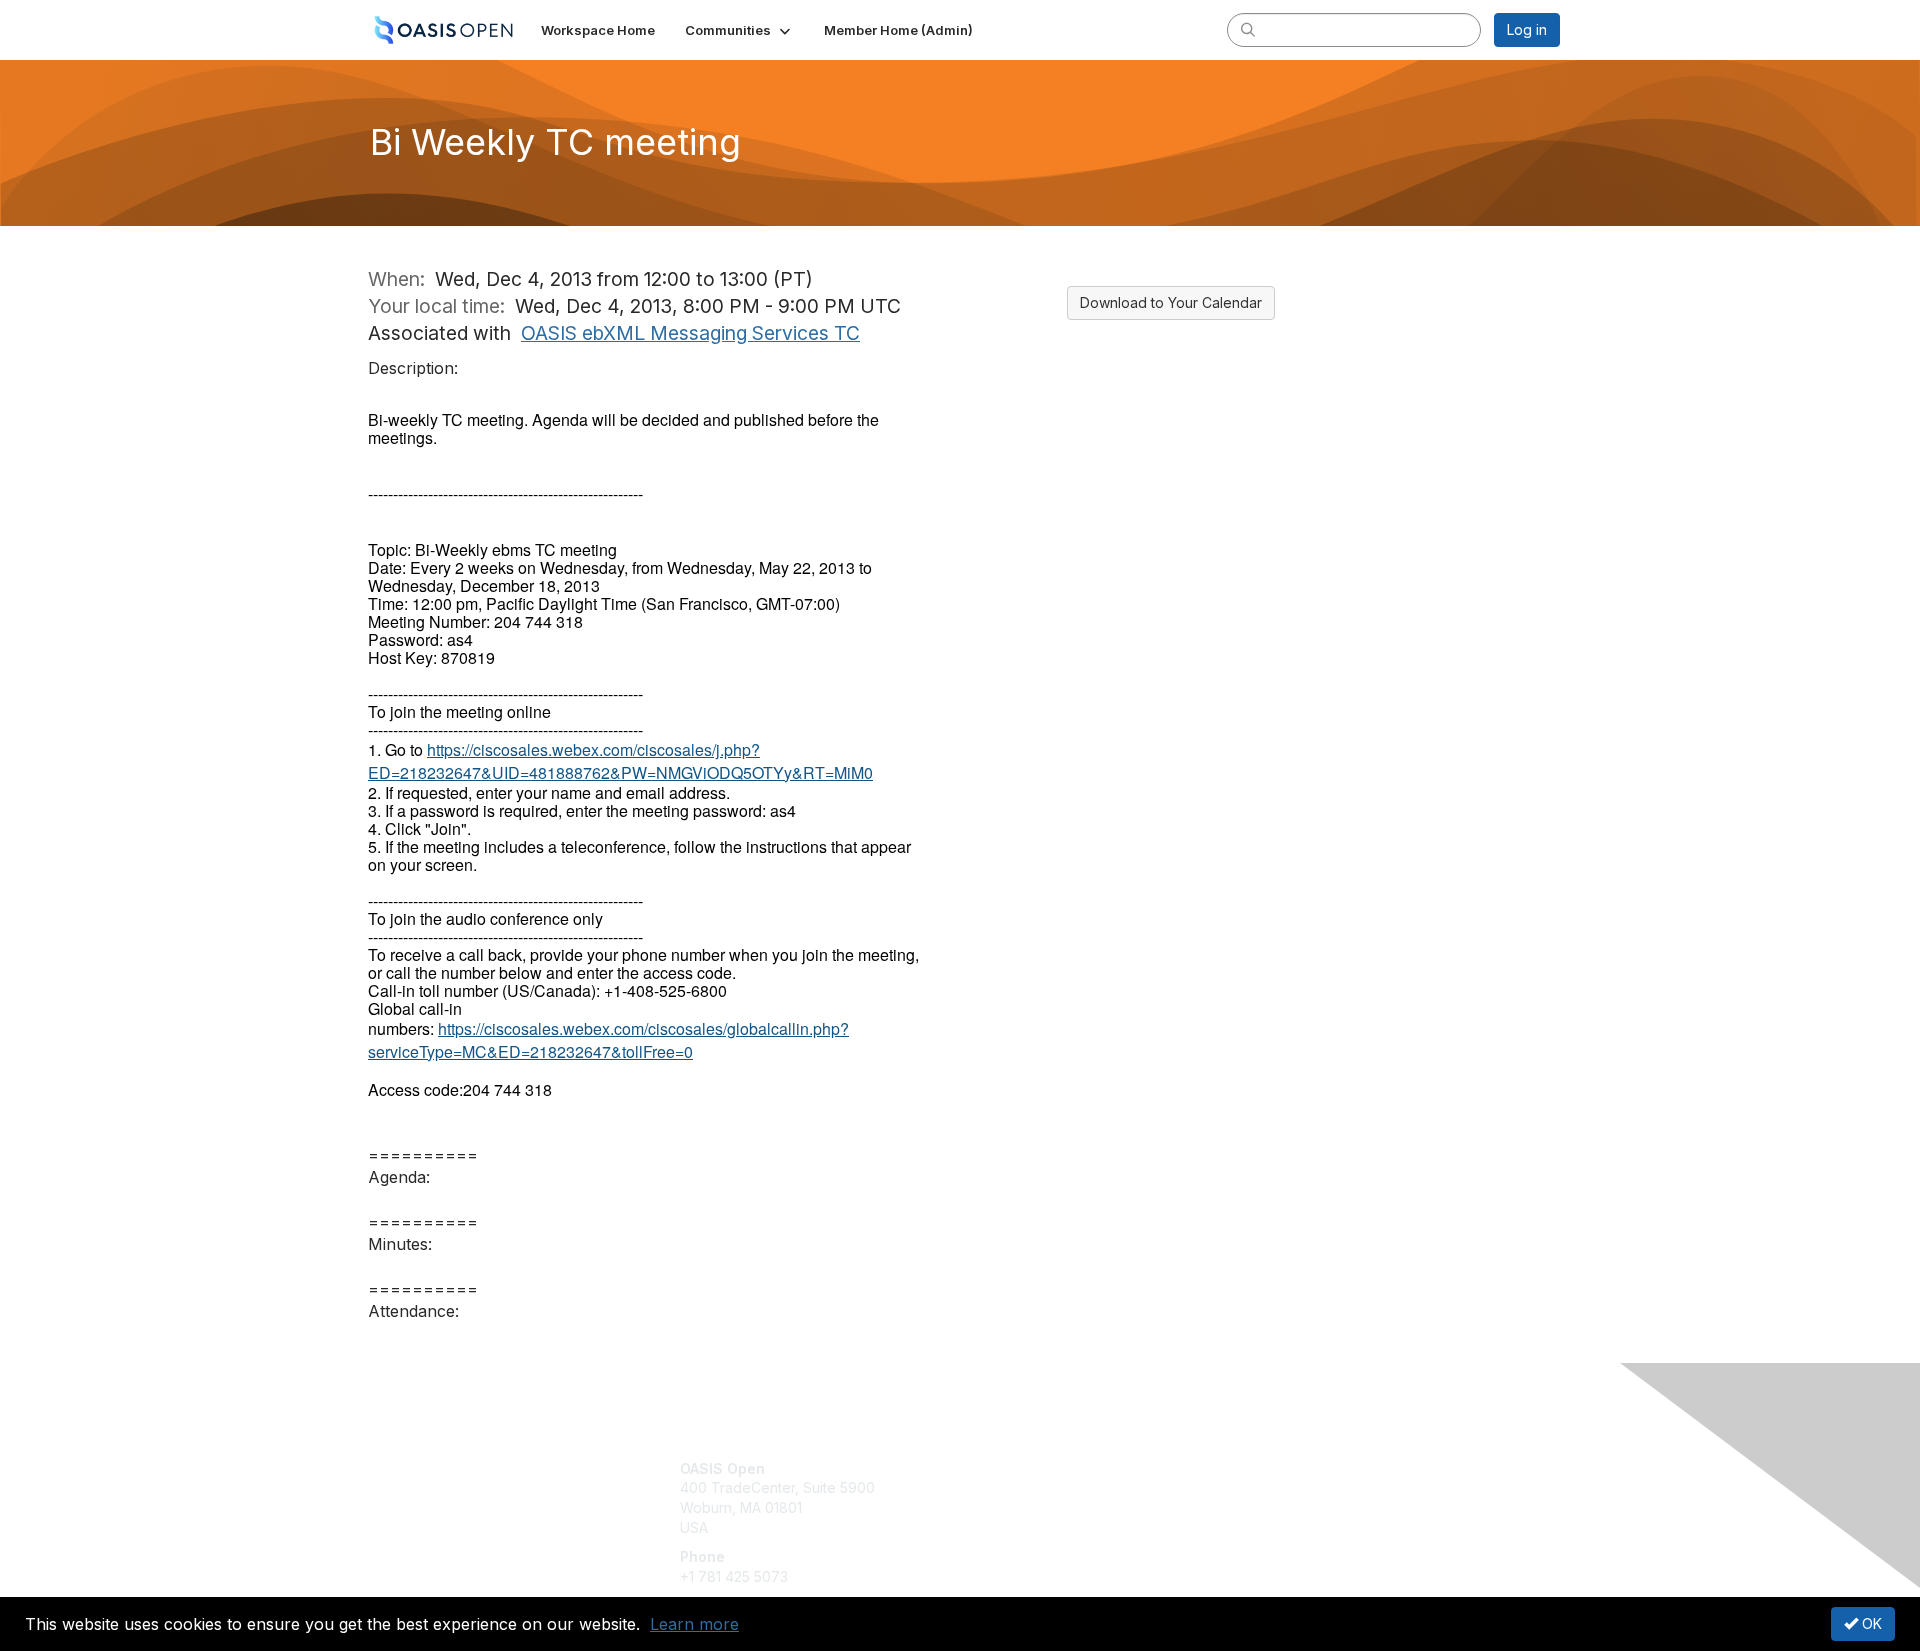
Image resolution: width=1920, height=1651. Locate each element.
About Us (1287, 1468)
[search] (1248, 29)
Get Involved (1010, 1468)
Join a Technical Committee (1059, 1527)
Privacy (1281, 1487)
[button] (739, 30)
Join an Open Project (1038, 1497)
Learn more (694, 1624)
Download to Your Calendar (1171, 302)
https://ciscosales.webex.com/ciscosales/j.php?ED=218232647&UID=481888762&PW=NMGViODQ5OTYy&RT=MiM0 (620, 760)
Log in (1527, 29)
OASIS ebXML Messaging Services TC (690, 333)
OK (1870, 1623)
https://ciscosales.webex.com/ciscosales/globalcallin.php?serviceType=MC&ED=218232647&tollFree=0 (608, 1039)
